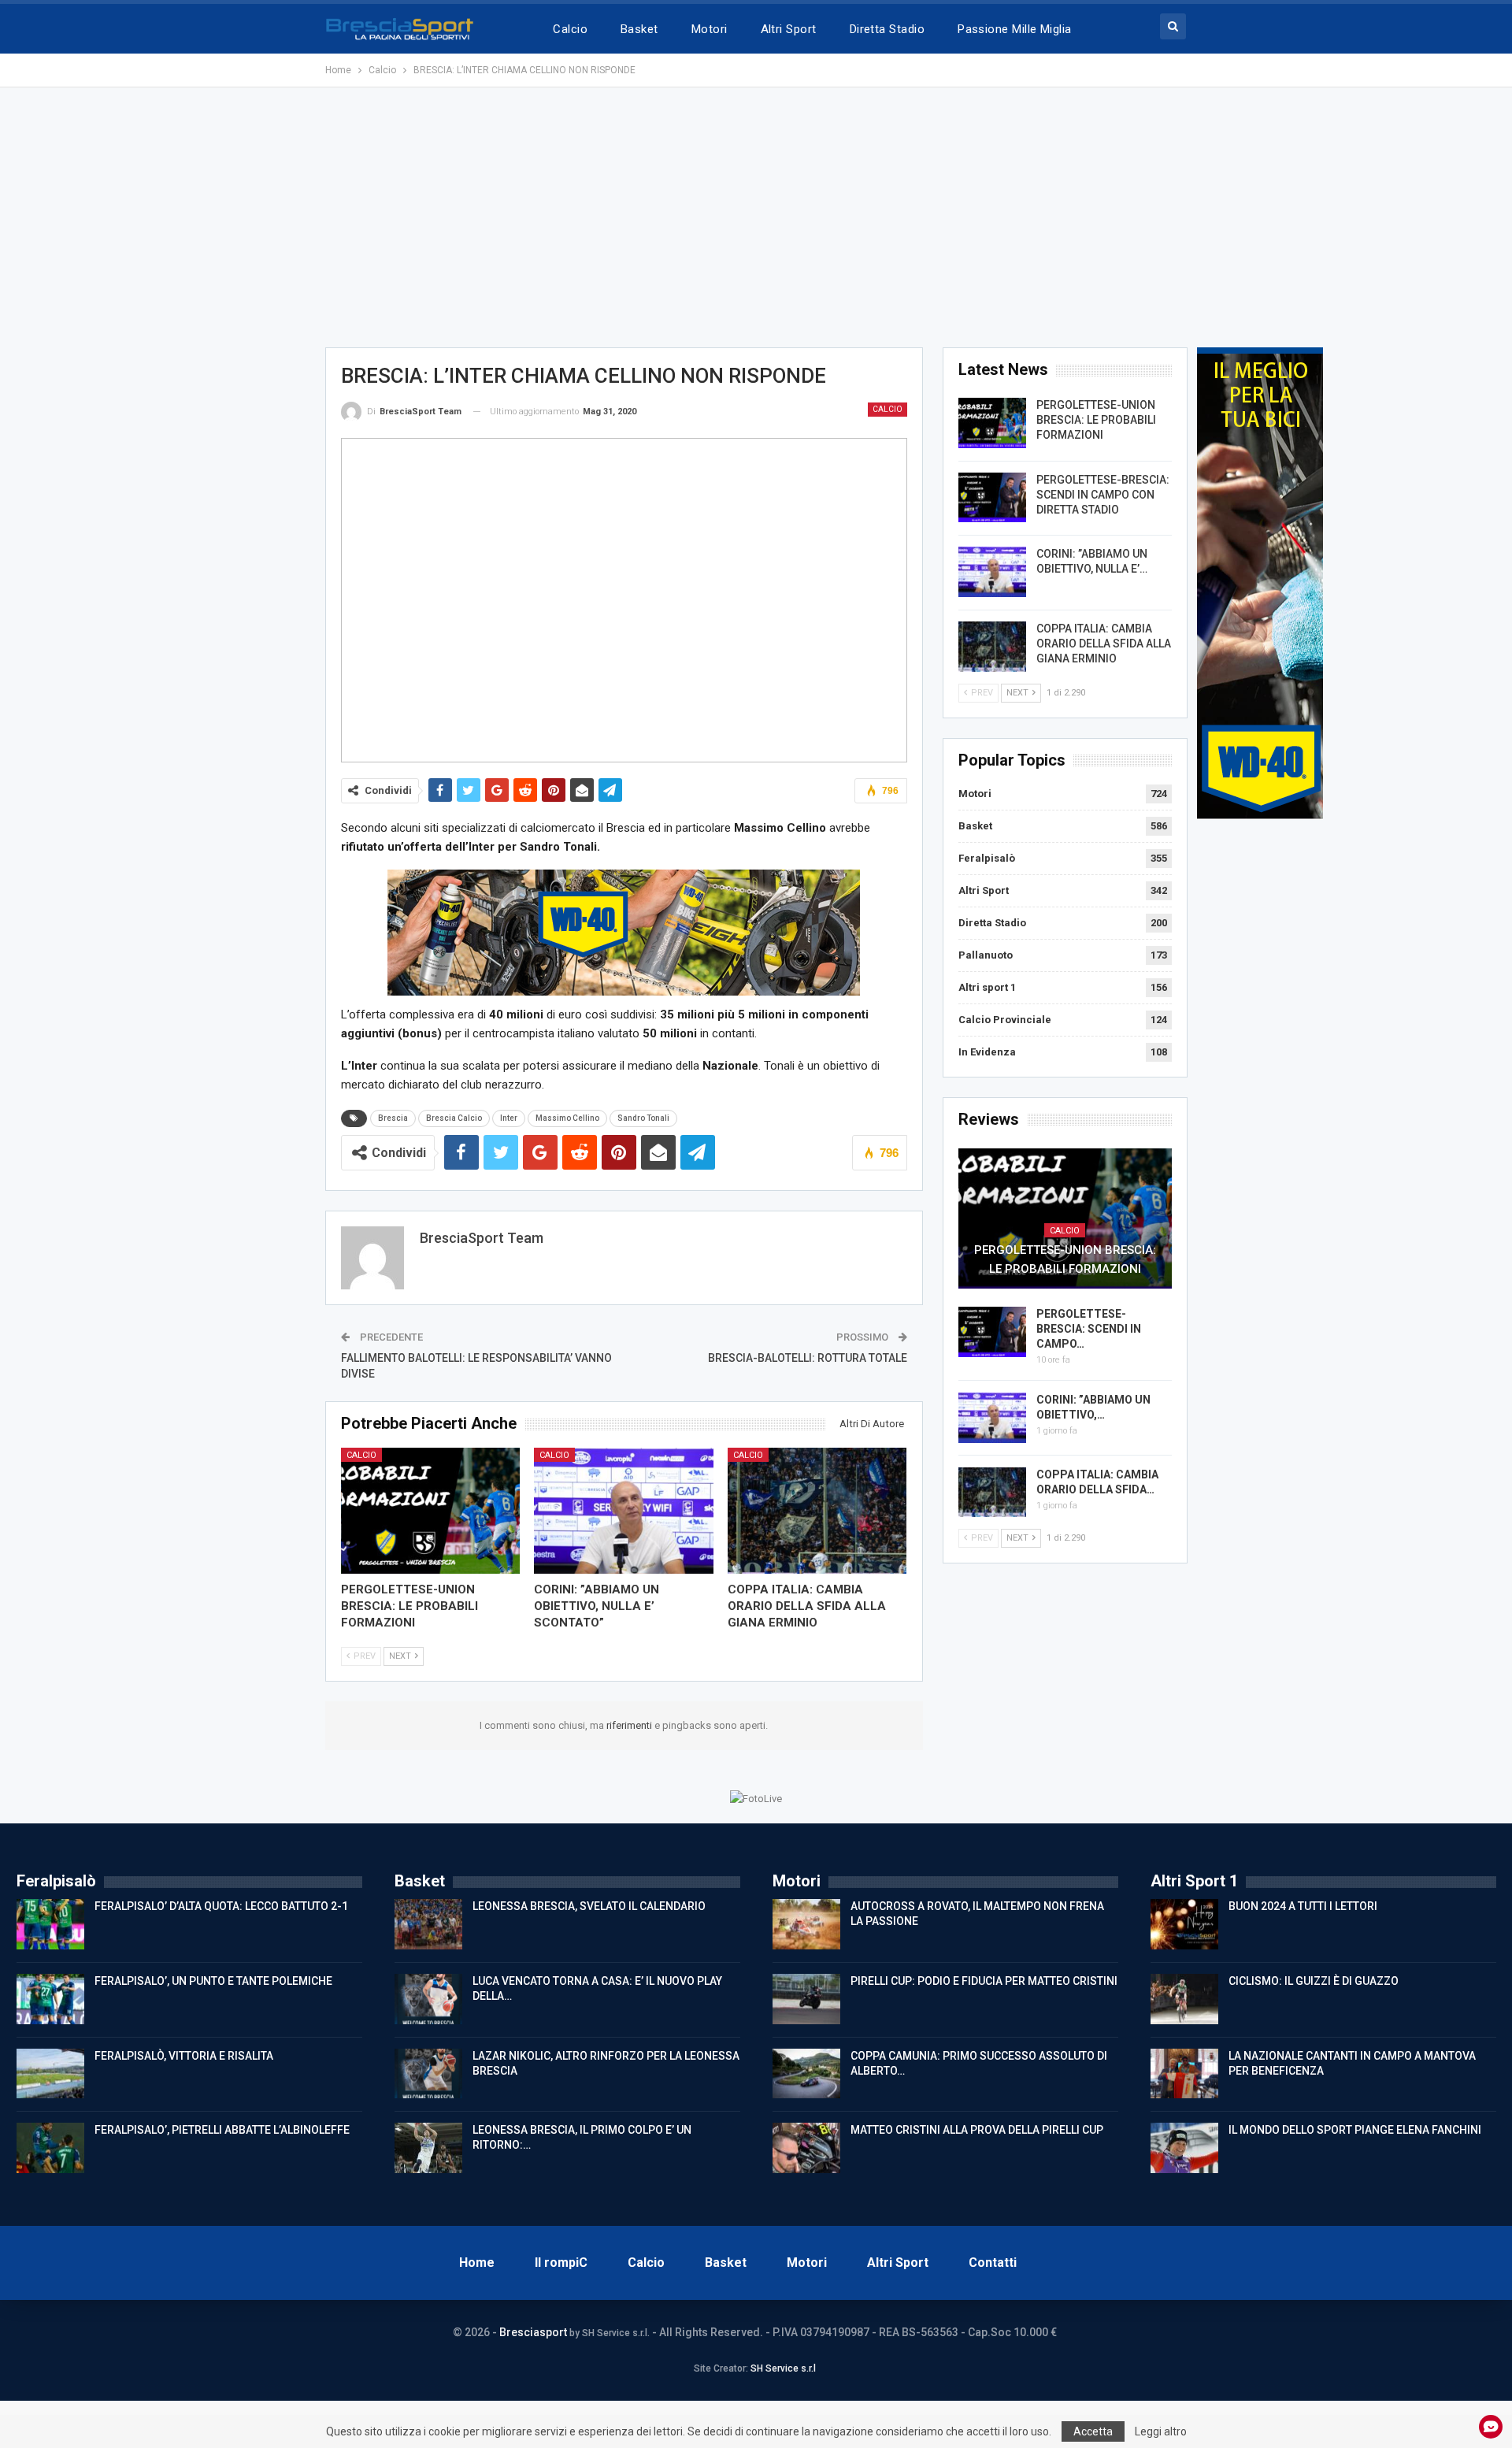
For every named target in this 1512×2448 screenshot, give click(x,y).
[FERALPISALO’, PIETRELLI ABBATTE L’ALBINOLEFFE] (50, 2148)
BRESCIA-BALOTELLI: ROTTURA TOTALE (808, 1358)
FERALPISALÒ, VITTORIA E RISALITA (184, 2056)
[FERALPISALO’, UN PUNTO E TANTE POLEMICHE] (50, 1999)
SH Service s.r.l (783, 2368)
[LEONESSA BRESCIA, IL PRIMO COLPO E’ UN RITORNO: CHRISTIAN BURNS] (428, 2148)
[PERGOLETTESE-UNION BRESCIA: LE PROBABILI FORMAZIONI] (431, 1510)
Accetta (1093, 2431)
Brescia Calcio (454, 1118)
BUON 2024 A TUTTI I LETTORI (1303, 1906)
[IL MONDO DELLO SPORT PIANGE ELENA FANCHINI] (1184, 2148)
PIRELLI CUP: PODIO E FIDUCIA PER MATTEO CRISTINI (984, 1981)
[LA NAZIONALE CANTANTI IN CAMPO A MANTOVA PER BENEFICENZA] (1184, 2074)
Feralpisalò (987, 858)
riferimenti (630, 1725)
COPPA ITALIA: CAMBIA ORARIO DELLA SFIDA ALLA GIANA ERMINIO (1104, 644)
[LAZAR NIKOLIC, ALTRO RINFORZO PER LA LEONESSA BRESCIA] (428, 2074)
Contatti (993, 2263)
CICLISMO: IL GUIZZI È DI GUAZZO (1314, 1981)
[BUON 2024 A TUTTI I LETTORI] (1184, 1924)
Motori (710, 29)
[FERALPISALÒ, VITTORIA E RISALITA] (50, 2074)
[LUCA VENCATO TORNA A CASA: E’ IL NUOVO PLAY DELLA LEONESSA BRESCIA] (428, 1999)
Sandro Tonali (643, 1118)
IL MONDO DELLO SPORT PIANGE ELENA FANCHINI (1355, 2130)
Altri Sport (789, 29)
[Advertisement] (756, 217)
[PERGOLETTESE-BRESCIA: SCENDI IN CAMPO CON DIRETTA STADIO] (992, 498)
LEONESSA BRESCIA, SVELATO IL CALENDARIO (589, 1906)
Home (477, 2263)
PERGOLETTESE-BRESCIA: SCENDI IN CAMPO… (1089, 1329)
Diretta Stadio (887, 29)
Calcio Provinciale (1005, 1020)
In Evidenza (987, 1052)
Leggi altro (1161, 2431)
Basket (639, 29)
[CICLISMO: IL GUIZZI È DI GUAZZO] (1184, 1999)
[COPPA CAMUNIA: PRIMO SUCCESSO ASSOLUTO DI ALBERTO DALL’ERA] (806, 2074)
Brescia (393, 1118)
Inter (509, 1118)
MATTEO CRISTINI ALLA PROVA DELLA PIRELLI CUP (977, 2130)
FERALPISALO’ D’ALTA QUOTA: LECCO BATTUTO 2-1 (221, 1906)
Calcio (570, 29)
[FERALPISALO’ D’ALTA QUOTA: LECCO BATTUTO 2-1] (50, 1924)
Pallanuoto (986, 955)
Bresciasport (533, 2332)
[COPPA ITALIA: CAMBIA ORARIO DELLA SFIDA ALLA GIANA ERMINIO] (817, 1510)
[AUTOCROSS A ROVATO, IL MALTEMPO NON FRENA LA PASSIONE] (806, 1924)
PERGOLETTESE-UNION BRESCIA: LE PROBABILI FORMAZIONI (1096, 420)
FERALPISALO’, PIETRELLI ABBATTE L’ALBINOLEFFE (222, 2130)
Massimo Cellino (567, 1118)
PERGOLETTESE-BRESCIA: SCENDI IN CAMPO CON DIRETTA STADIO (1103, 495)
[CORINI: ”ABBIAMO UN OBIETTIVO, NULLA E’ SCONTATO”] (624, 1510)
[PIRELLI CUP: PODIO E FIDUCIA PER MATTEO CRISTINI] (806, 1999)
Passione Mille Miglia (1015, 29)
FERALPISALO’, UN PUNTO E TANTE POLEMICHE (213, 1981)
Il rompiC (561, 2263)
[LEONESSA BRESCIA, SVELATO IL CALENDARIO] (428, 1924)
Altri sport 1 (987, 987)
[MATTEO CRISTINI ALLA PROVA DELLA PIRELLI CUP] (806, 2148)
